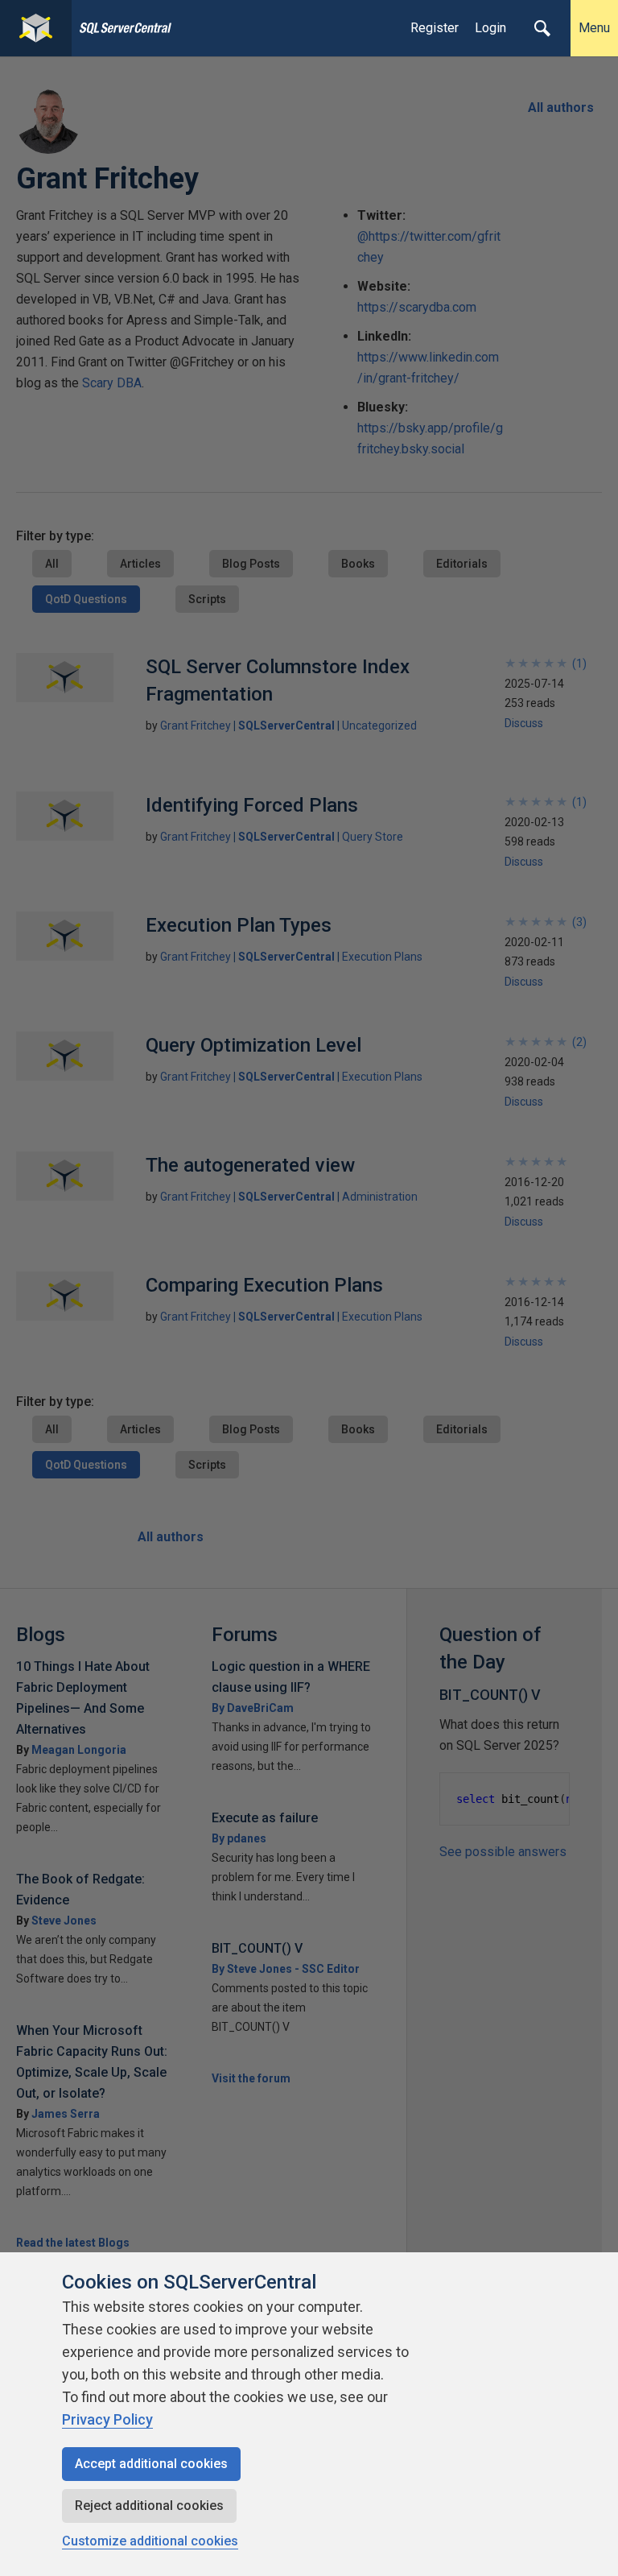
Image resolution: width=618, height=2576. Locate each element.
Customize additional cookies (150, 2541)
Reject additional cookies (149, 2506)
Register (435, 28)
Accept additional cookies (151, 2464)
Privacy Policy (107, 2419)
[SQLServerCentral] (36, 28)
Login (490, 28)
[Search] (542, 28)
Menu (594, 28)
